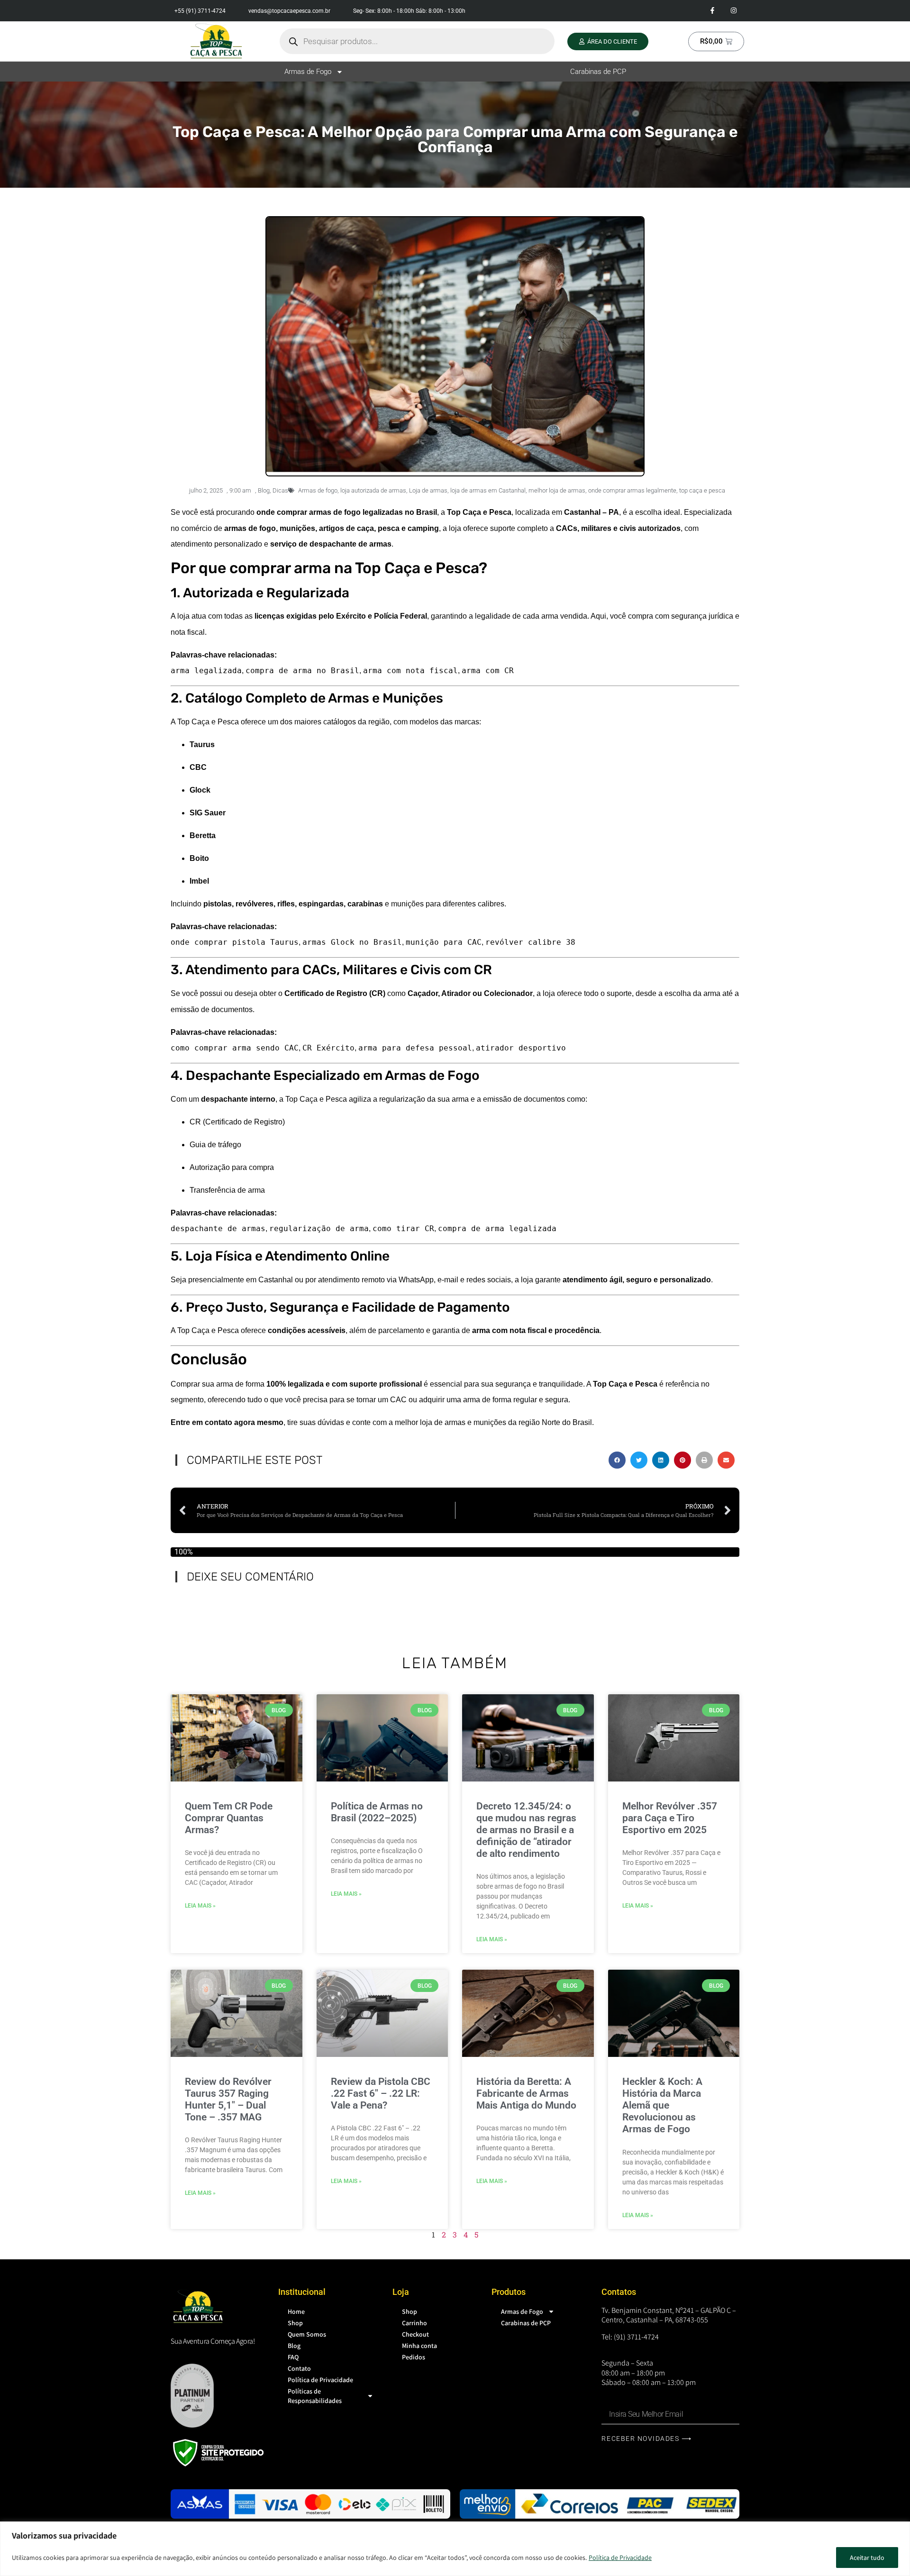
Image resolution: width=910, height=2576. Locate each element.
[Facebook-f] (712, 11)
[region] (455, 2549)
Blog (264, 490)
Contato (299, 2368)
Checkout (415, 2334)
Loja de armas (428, 490)
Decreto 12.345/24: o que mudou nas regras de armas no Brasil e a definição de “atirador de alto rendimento (526, 1830)
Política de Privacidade (620, 2558)
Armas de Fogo (308, 72)
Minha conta (419, 2346)
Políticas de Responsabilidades (315, 2396)
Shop (295, 2323)
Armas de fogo (318, 490)
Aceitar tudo (867, 2558)
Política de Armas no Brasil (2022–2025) (377, 1812)
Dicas (280, 490)
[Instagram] (733, 11)
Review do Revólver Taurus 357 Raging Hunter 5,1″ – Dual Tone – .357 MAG (228, 2100)
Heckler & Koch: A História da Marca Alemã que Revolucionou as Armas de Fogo (662, 2106)
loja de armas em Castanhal (488, 490)
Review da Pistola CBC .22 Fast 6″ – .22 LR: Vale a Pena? (381, 2093)
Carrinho (414, 2323)
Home (296, 2311)
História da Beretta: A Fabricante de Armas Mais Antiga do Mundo (526, 2093)
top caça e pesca (702, 490)
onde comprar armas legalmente (632, 490)
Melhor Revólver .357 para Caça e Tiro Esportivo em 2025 (670, 1818)
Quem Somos (307, 2334)
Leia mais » (200, 1906)
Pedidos (414, 2357)
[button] (617, 1460)
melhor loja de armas (557, 490)
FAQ (293, 2357)
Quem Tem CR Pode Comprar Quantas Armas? (229, 1818)
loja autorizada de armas (373, 490)
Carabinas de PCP (598, 72)
